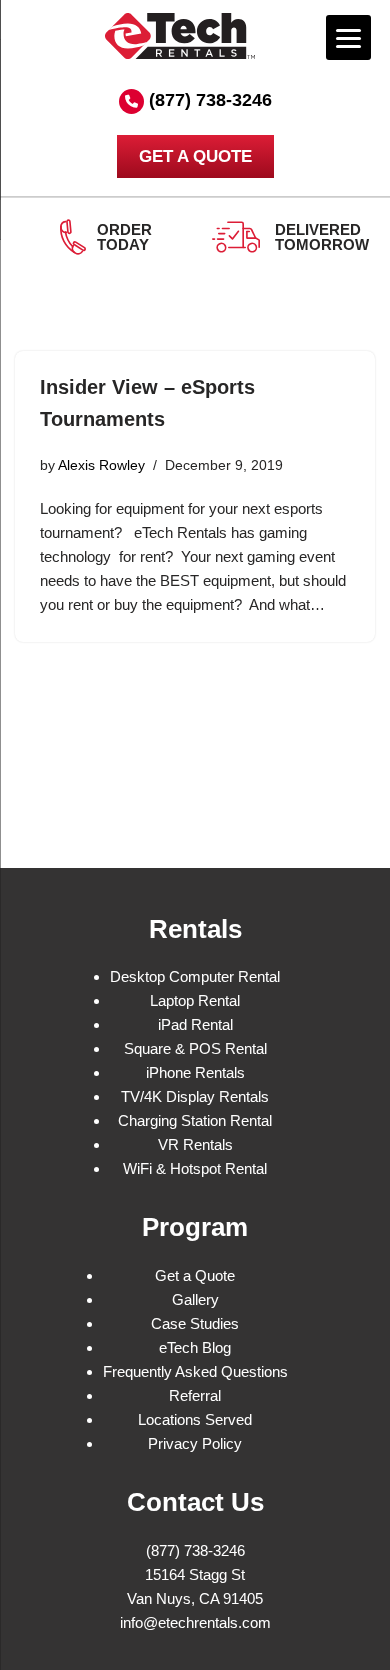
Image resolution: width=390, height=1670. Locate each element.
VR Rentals (195, 1144)
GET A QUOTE (195, 156)
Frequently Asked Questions (195, 1371)
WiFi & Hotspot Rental (195, 1168)
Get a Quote (195, 1275)
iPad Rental (195, 1024)
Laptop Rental (195, 1000)
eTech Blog (195, 1347)
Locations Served (195, 1419)
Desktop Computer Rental (195, 976)
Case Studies (195, 1323)
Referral (195, 1395)
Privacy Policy (195, 1443)
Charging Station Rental (195, 1120)
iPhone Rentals (195, 1072)
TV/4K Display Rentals (195, 1096)
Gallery (195, 1299)
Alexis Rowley (101, 465)
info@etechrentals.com (195, 1622)
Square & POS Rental (195, 1048)
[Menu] (348, 37)
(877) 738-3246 (210, 100)
